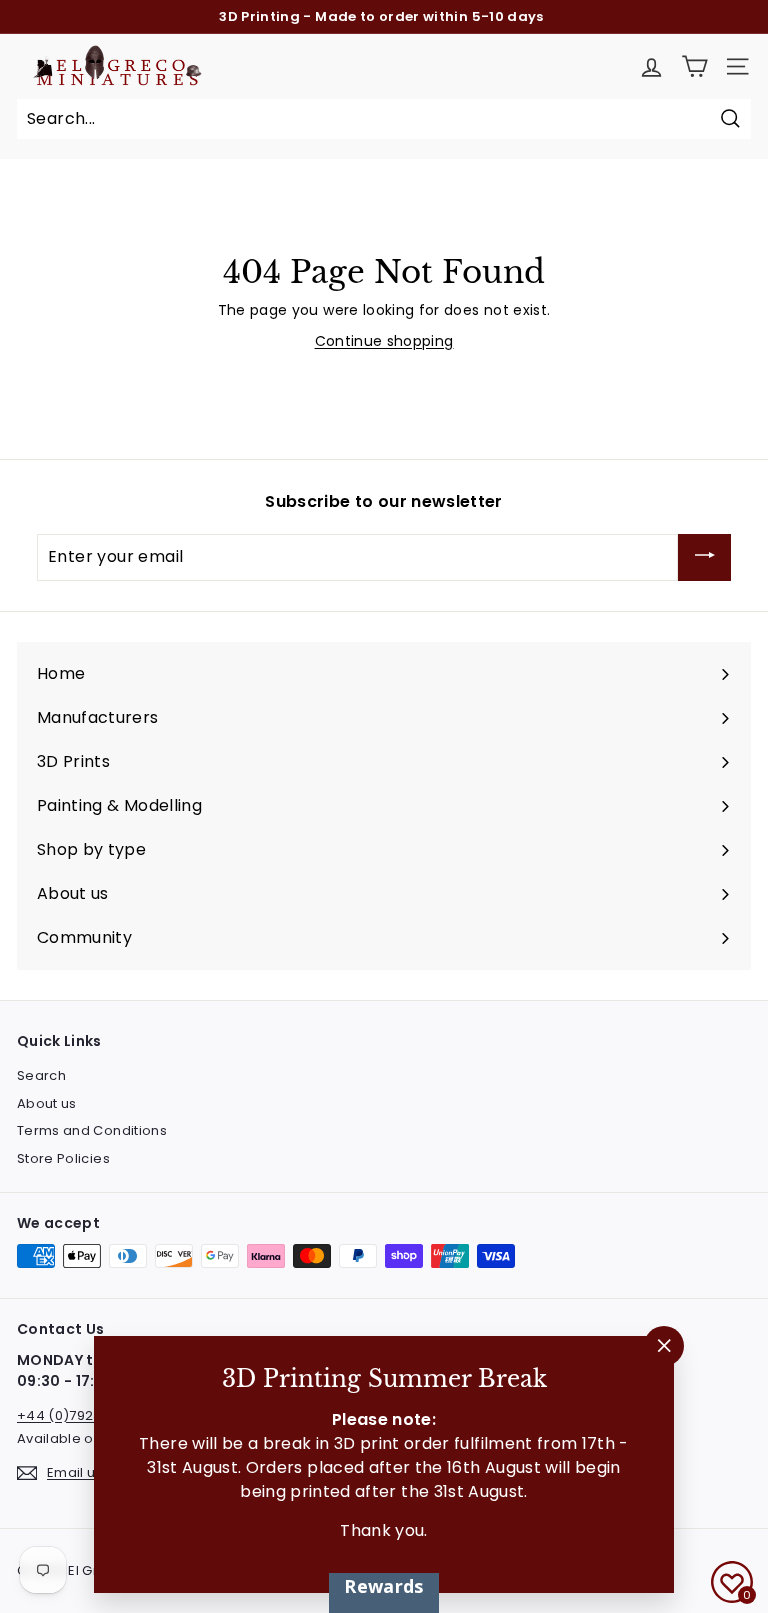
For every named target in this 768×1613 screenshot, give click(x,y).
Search (41, 1075)
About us (47, 1103)
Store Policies (63, 1158)
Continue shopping (384, 341)
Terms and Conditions (92, 1130)
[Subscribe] (704, 558)
